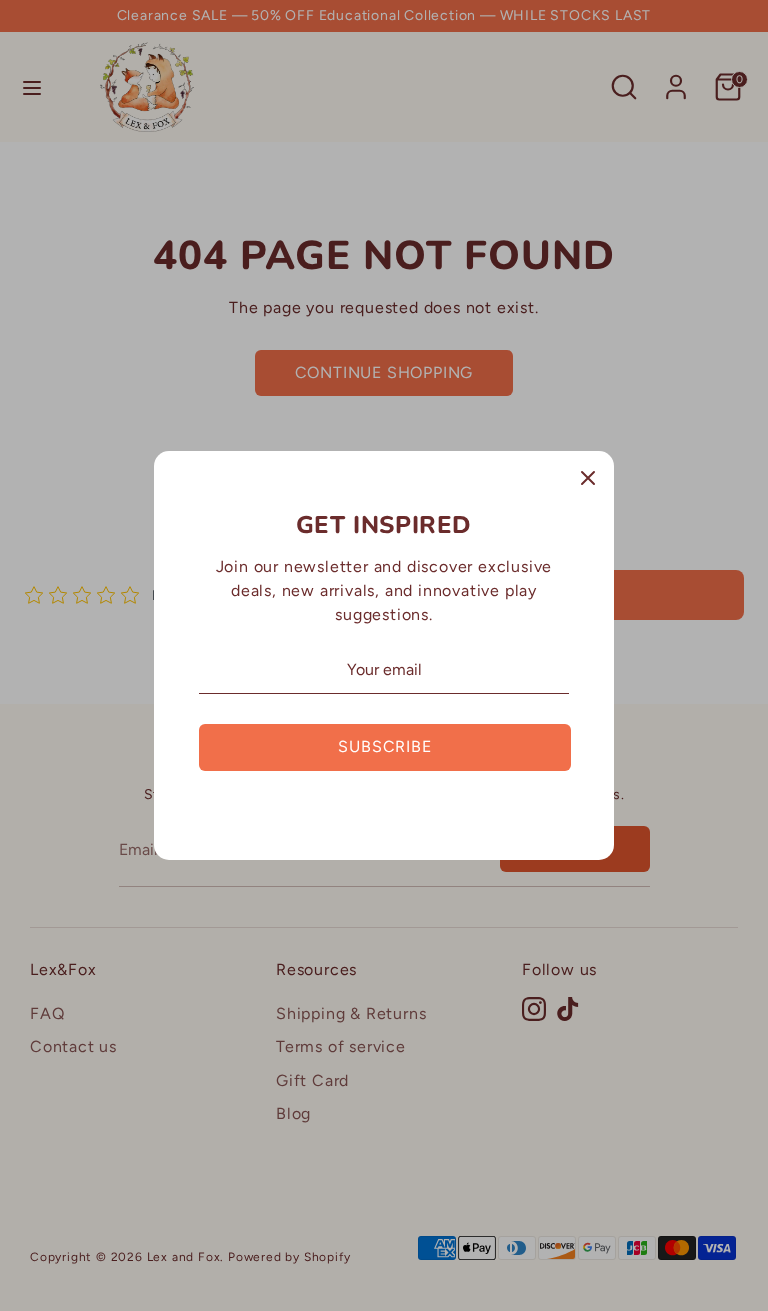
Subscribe (384, 746)
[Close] (588, 477)
